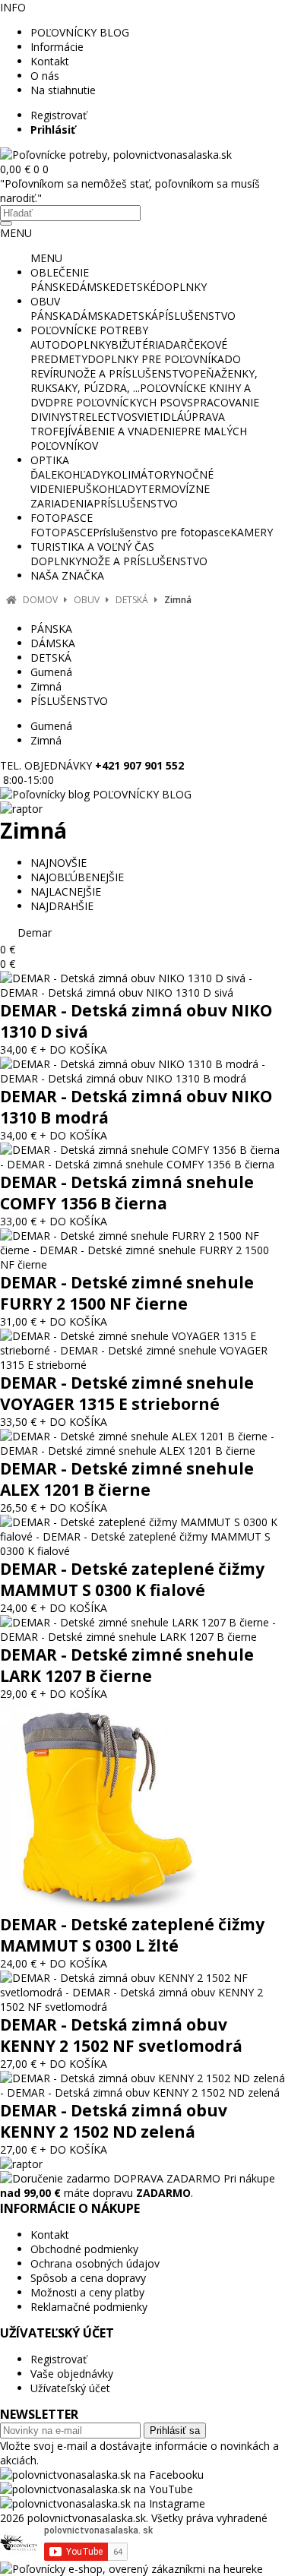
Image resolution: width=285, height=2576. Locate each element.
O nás (45, 76)
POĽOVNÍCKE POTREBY (89, 330)
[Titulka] (116, 155)
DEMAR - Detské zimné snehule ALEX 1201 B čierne (127, 1479)
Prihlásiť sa (175, 2431)
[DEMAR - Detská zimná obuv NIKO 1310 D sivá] (142, 992)
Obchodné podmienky (84, 2249)
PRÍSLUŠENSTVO (136, 503)
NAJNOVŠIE (59, 863)
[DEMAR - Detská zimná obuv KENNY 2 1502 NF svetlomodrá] (142, 2007)
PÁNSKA (51, 316)
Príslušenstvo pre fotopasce (161, 532)
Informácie (57, 47)
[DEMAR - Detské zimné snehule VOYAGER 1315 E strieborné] (142, 1365)
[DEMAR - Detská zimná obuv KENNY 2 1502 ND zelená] (142, 2092)
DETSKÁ (138, 316)
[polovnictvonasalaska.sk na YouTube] (97, 2489)
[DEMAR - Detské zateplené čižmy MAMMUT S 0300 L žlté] (106, 1909)
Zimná (178, 600)
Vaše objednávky (72, 2374)
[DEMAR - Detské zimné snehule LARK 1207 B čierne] (142, 1637)
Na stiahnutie (63, 90)
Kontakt (50, 61)
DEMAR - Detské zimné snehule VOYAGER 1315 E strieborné (127, 1393)
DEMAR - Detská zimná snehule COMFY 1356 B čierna (127, 1193)
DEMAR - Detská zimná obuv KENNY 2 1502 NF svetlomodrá (121, 2035)
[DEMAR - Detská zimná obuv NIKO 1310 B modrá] (142, 1078)
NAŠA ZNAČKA (67, 575)
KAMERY (252, 532)
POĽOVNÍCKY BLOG (80, 32)
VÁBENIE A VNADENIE (126, 431)
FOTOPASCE (62, 518)
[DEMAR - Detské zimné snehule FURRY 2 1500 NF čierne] (142, 1264)
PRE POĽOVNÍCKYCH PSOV (120, 402)
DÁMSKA (95, 316)
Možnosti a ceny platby (87, 2292)
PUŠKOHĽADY (106, 489)
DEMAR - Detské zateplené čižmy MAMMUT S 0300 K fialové (132, 1579)
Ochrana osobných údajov (95, 2263)
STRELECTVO (98, 417)
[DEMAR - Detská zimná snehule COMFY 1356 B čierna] (142, 1164)
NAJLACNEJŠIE (66, 891)
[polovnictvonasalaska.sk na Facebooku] (102, 2475)
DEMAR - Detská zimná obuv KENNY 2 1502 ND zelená (114, 2121)
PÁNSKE (51, 287)
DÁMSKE (93, 287)
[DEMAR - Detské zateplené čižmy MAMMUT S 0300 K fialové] (142, 1551)
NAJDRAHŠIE (62, 906)
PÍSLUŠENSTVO (197, 316)
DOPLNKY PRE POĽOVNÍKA (156, 359)
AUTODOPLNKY (71, 345)
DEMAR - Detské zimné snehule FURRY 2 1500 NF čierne (127, 1293)
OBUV (45, 301)
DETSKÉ (136, 287)
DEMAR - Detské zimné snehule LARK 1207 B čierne (127, 1665)
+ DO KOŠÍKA (73, 1049)
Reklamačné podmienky (89, 2307)
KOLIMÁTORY (141, 474)
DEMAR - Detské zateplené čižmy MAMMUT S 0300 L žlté (132, 1935)
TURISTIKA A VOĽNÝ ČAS (92, 547)
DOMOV (40, 600)
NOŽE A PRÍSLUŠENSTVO (130, 373)
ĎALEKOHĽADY (68, 474)
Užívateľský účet (70, 2388)
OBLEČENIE (60, 272)
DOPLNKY (181, 287)
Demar (35, 932)
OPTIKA (50, 460)
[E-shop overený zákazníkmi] (131, 2569)
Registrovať (59, 115)
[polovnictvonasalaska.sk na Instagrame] (103, 2503)
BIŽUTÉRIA (138, 345)
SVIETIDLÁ (158, 417)
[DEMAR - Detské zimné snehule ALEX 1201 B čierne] (142, 1451)
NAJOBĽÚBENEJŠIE (77, 877)
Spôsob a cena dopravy (88, 2278)
